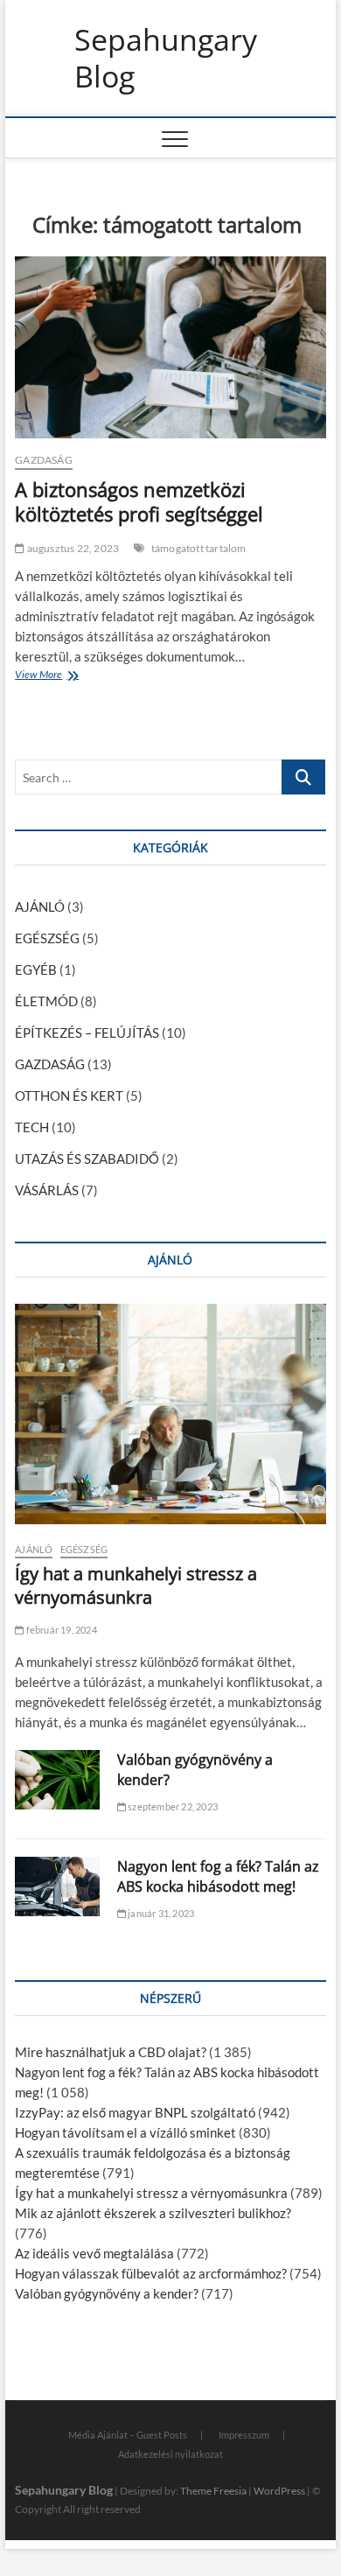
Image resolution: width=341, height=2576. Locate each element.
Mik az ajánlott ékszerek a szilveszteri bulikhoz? (153, 2213)
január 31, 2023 (160, 1913)
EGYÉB (36, 969)
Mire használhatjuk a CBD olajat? (111, 2052)
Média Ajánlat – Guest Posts (128, 2435)
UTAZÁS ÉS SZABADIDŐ (87, 1158)
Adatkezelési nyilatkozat (170, 2454)
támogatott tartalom (199, 548)
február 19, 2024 (60, 1630)
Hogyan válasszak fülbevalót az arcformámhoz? (151, 2273)
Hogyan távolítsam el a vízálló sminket (125, 2132)
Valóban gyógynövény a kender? (107, 2293)
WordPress (279, 2491)
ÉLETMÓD (46, 1001)
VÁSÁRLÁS (47, 1190)
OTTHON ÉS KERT (69, 1095)
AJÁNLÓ (40, 906)
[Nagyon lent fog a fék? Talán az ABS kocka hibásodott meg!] (57, 1886)
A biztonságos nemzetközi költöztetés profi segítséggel (139, 501)
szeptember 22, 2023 (172, 1806)
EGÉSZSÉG (47, 938)
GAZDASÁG (44, 460)
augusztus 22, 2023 (72, 548)
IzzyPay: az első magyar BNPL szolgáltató (135, 2112)
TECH (32, 1127)
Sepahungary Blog (166, 58)
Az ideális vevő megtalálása (94, 2253)
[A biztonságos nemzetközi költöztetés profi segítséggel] (170, 347)
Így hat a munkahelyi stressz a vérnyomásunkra (136, 1585)
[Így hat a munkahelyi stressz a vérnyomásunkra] (170, 1414)
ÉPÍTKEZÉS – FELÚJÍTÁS (87, 1032)
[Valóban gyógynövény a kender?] (57, 1780)
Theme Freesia (213, 2491)
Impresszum (244, 2435)
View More (42, 676)
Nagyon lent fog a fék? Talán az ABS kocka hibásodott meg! (218, 1876)
